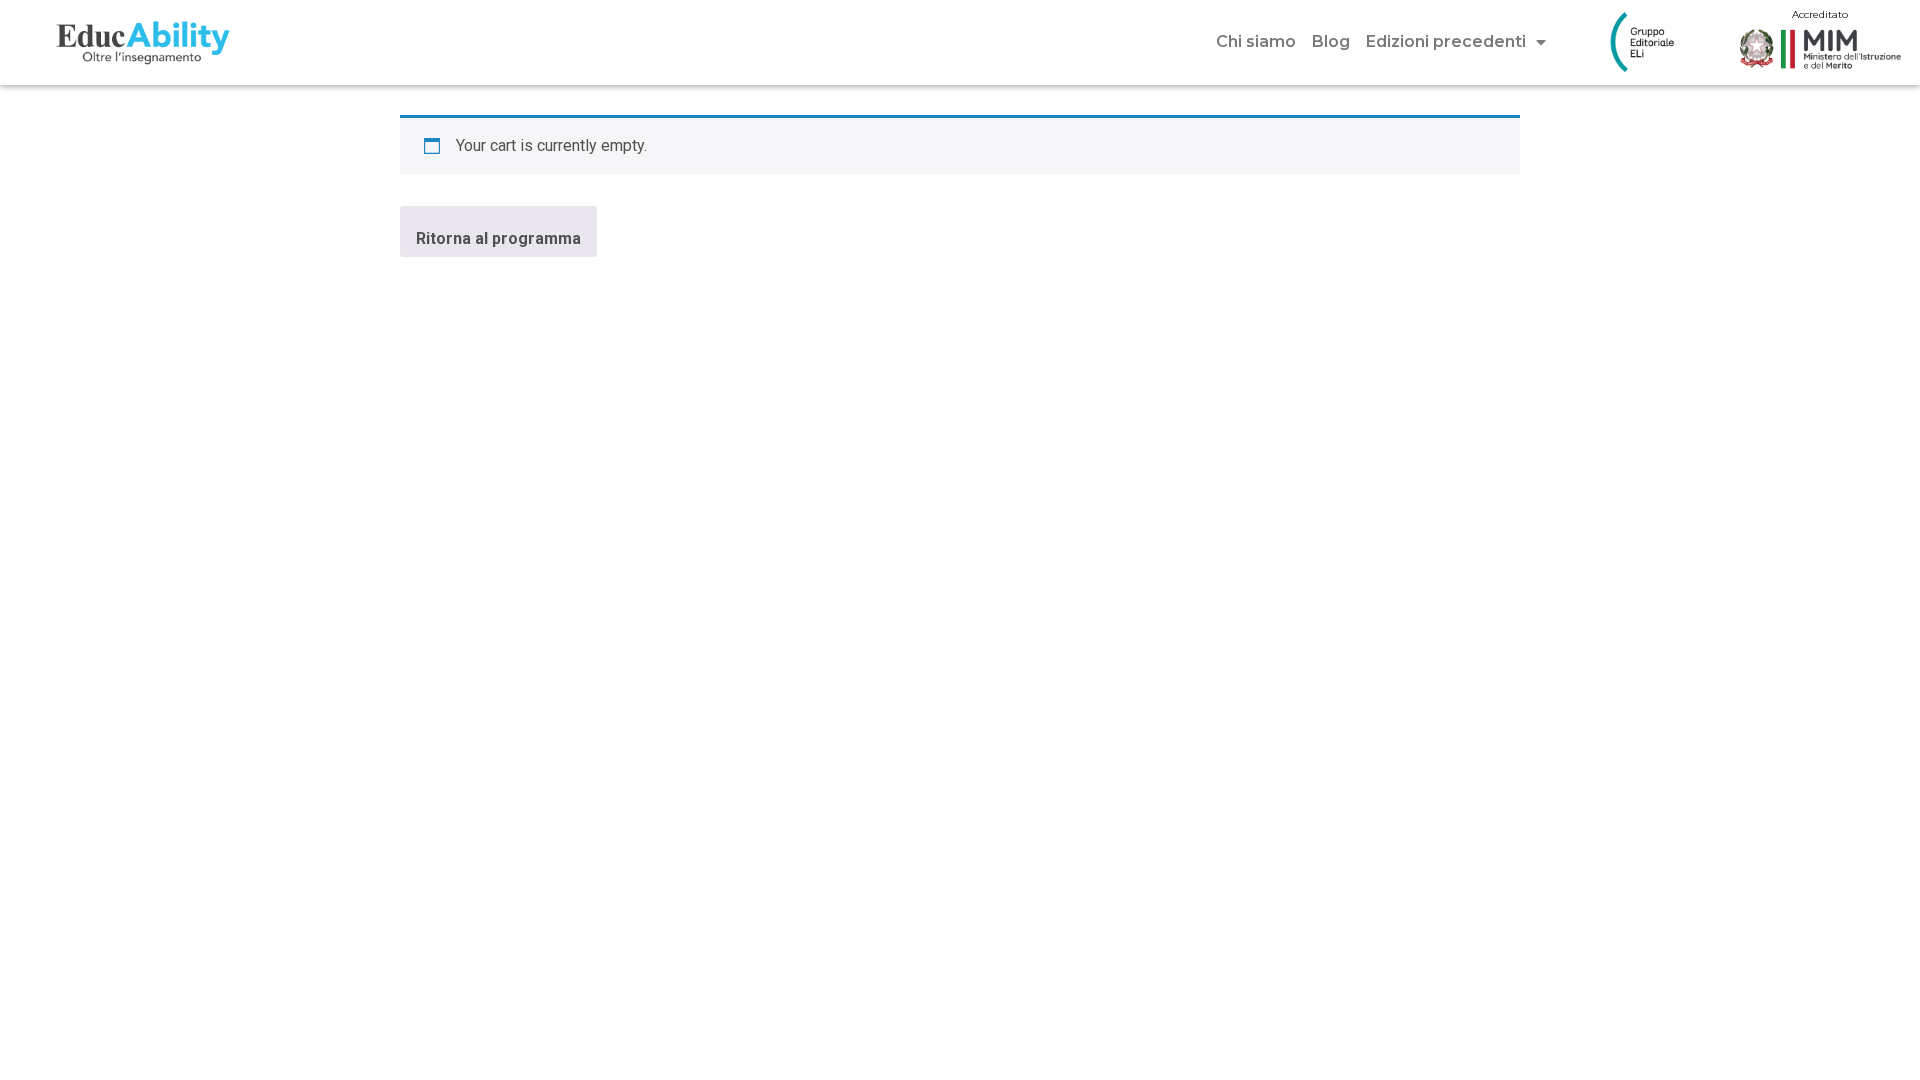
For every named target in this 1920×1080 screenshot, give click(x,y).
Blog (1331, 41)
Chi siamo (1256, 41)
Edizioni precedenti (1446, 41)
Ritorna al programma (498, 238)
